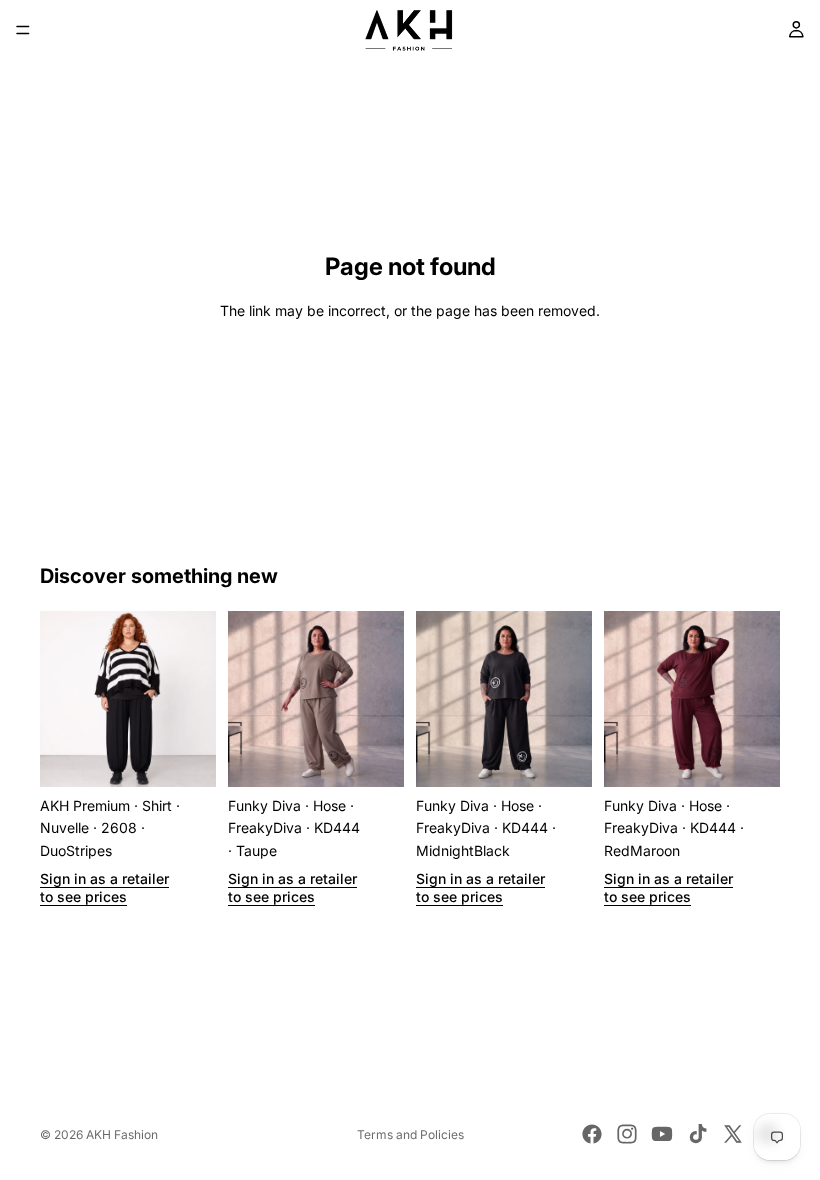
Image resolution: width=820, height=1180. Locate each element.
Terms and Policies (410, 1134)
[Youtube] (662, 1134)
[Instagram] (627, 1134)
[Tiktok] (698, 1134)
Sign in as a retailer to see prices (104, 887)
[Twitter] (733, 1134)
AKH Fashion (122, 1134)
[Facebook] (592, 1134)
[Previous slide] (62, 699)
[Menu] (23, 30)
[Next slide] (194, 699)
